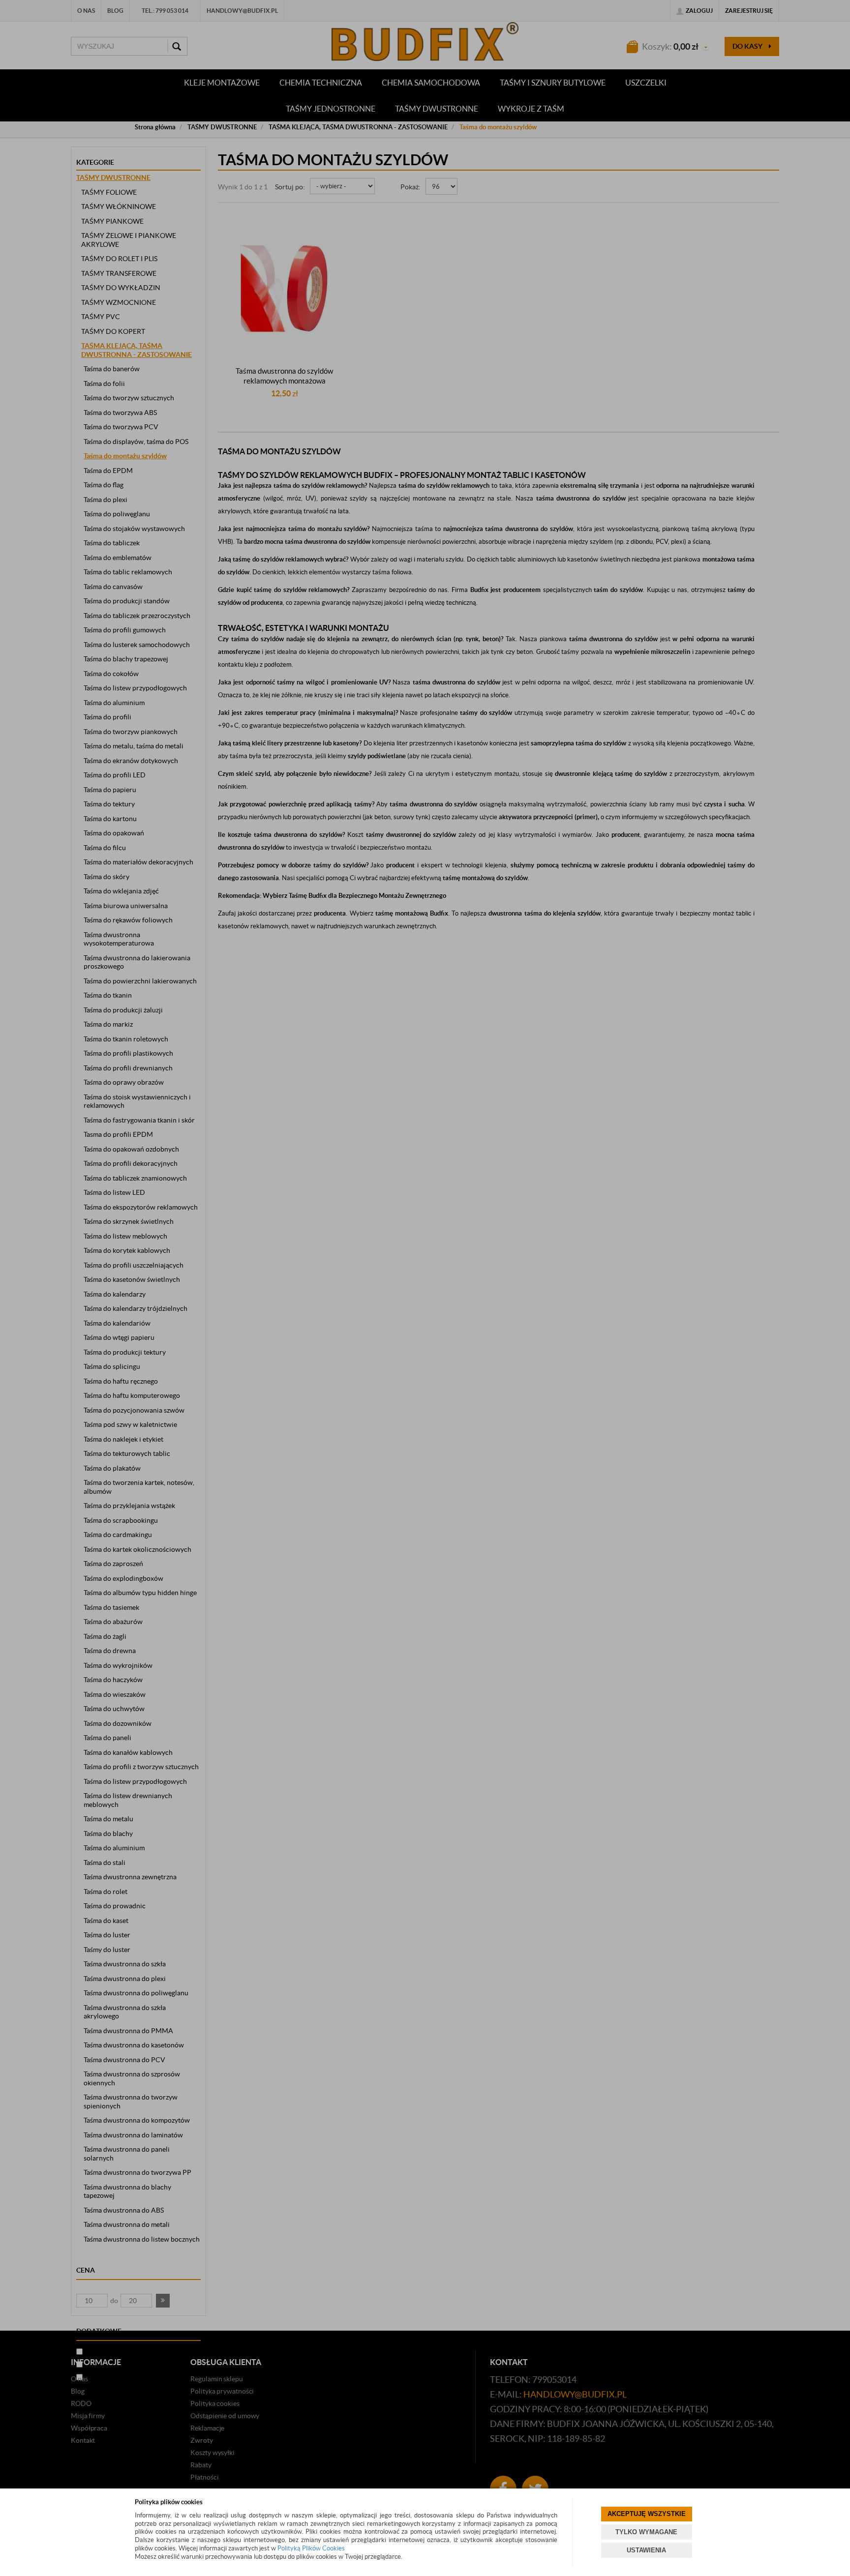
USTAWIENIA (646, 2550)
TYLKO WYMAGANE (646, 2532)
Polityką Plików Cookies (311, 2548)
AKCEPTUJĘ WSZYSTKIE (647, 2514)
